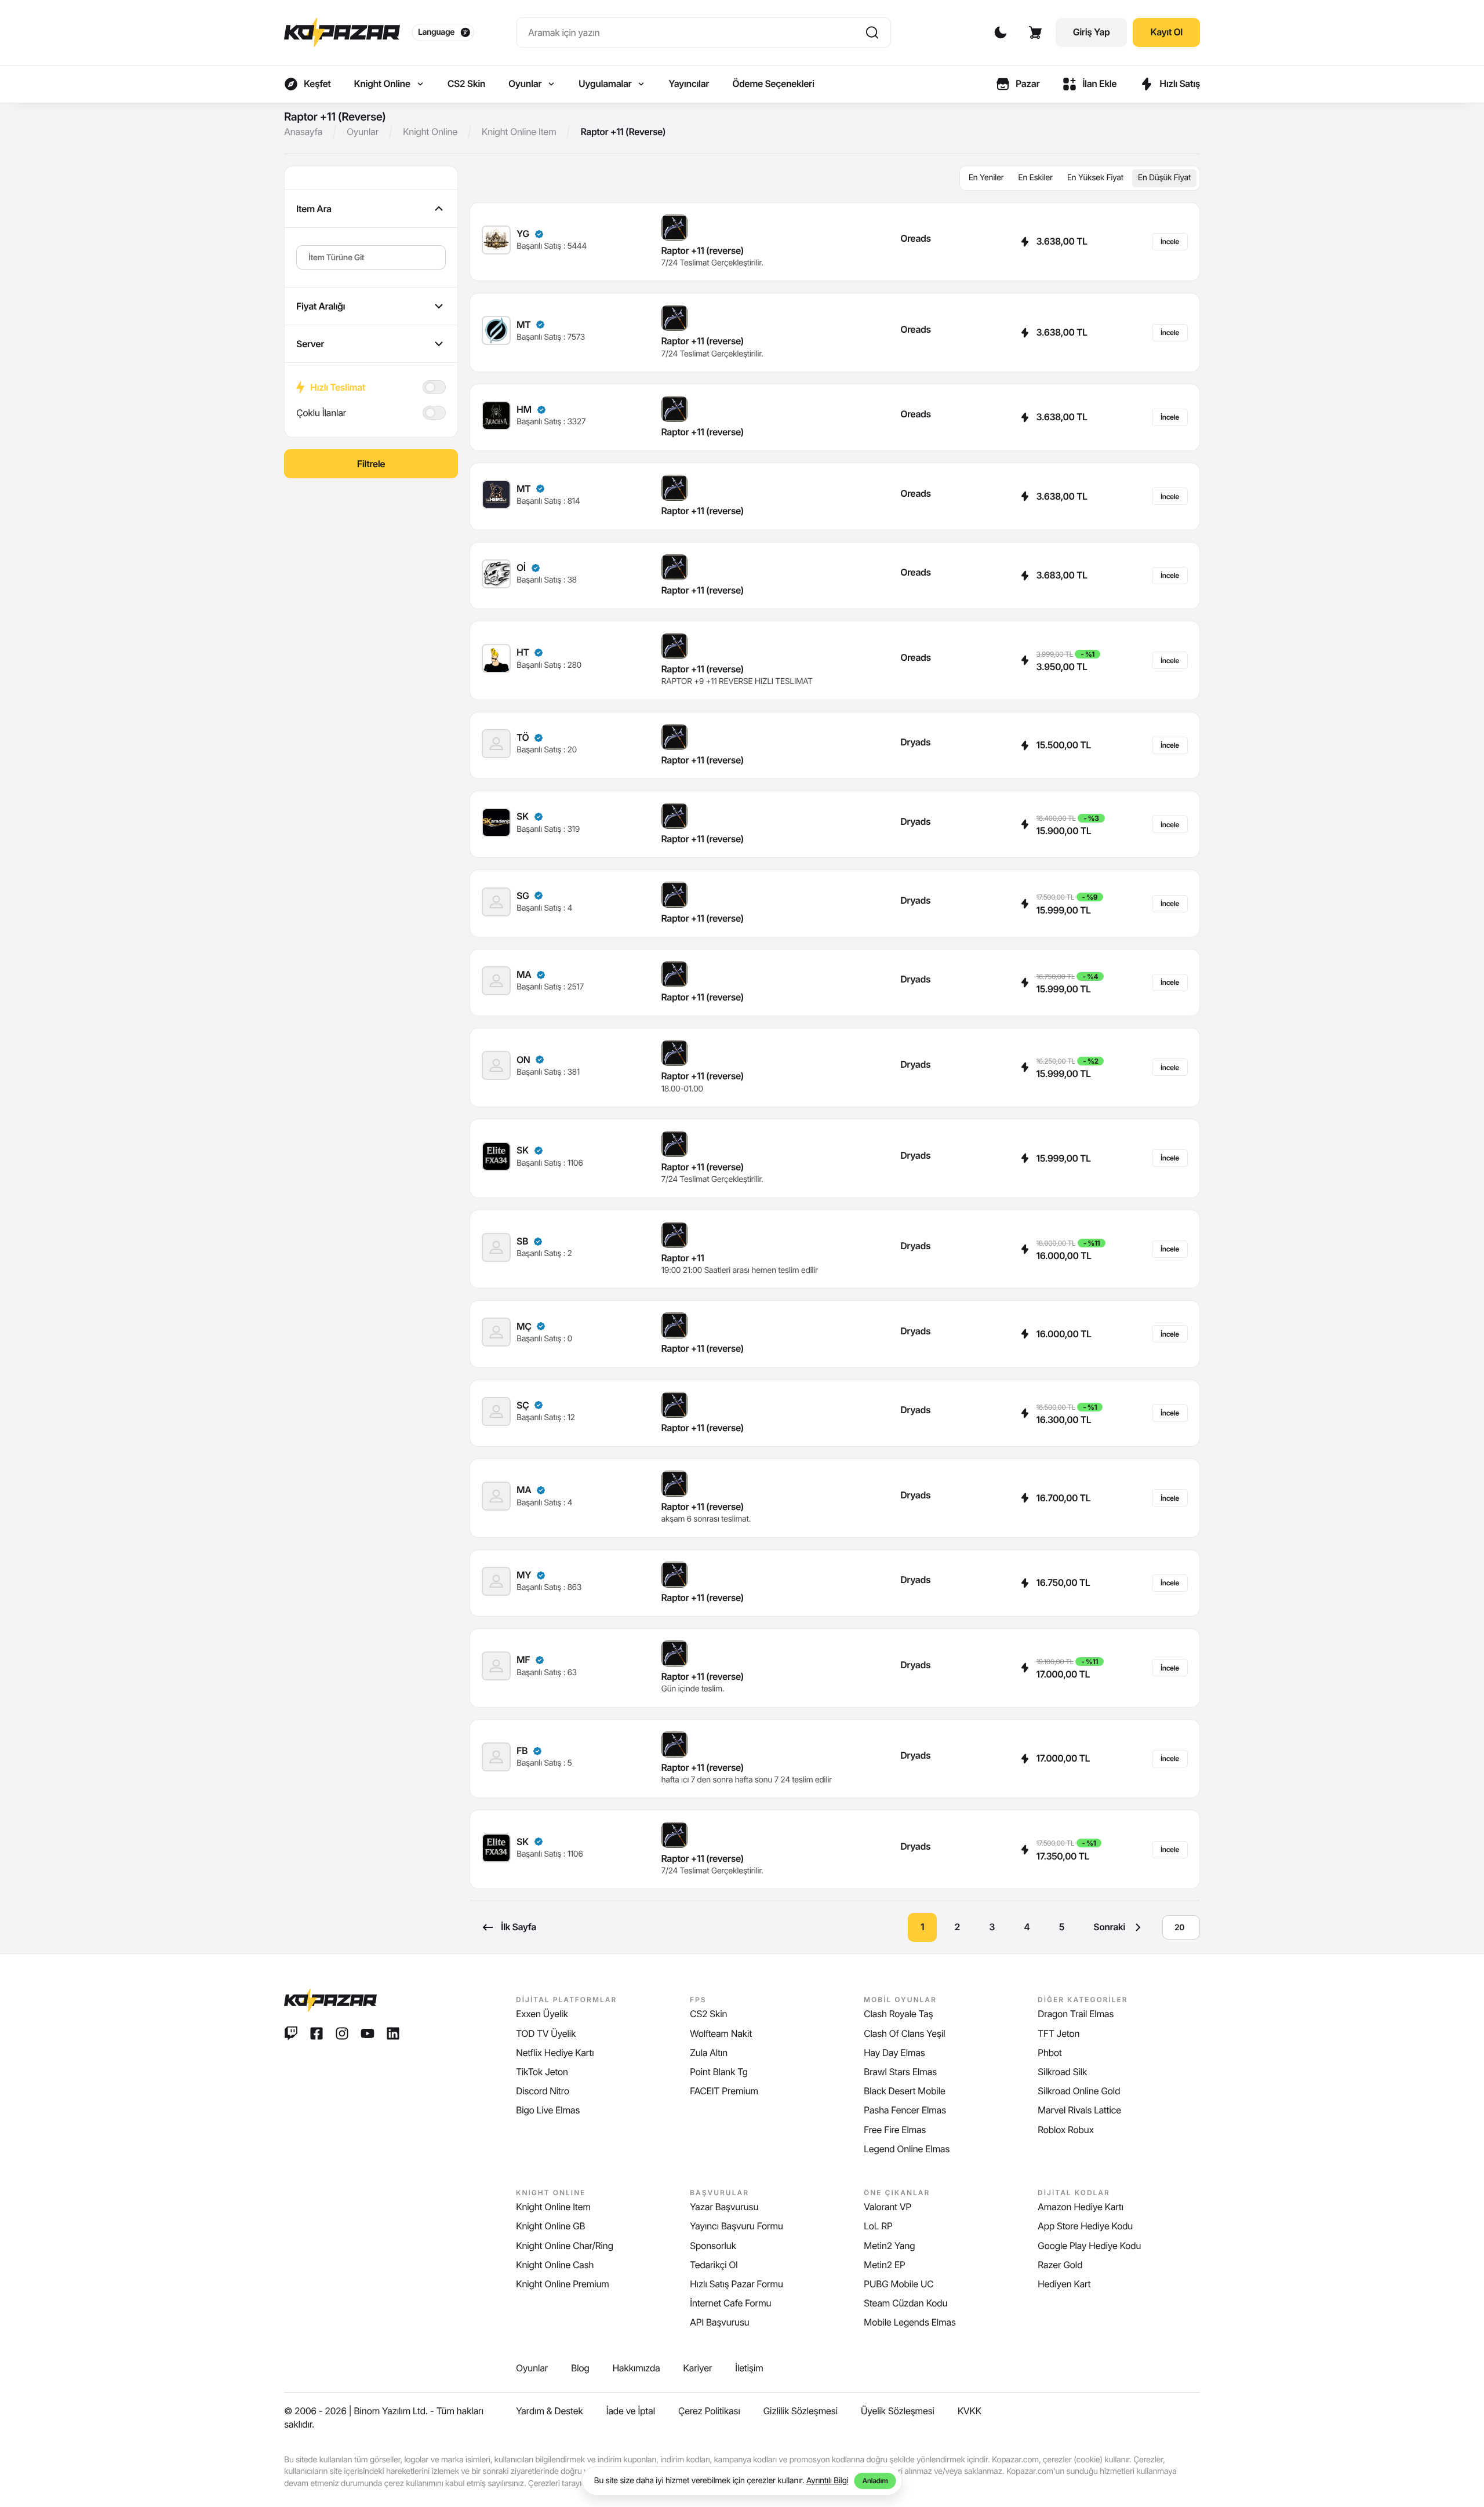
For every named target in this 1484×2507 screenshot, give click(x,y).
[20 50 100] (1181, 1927)
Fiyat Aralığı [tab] (321, 306)
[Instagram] (342, 2033)
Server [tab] (310, 344)
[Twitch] (291, 2033)
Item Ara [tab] (314, 209)
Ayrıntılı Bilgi (828, 2481)
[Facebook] (317, 2033)
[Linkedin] (393, 2033)
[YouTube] (368, 2033)
